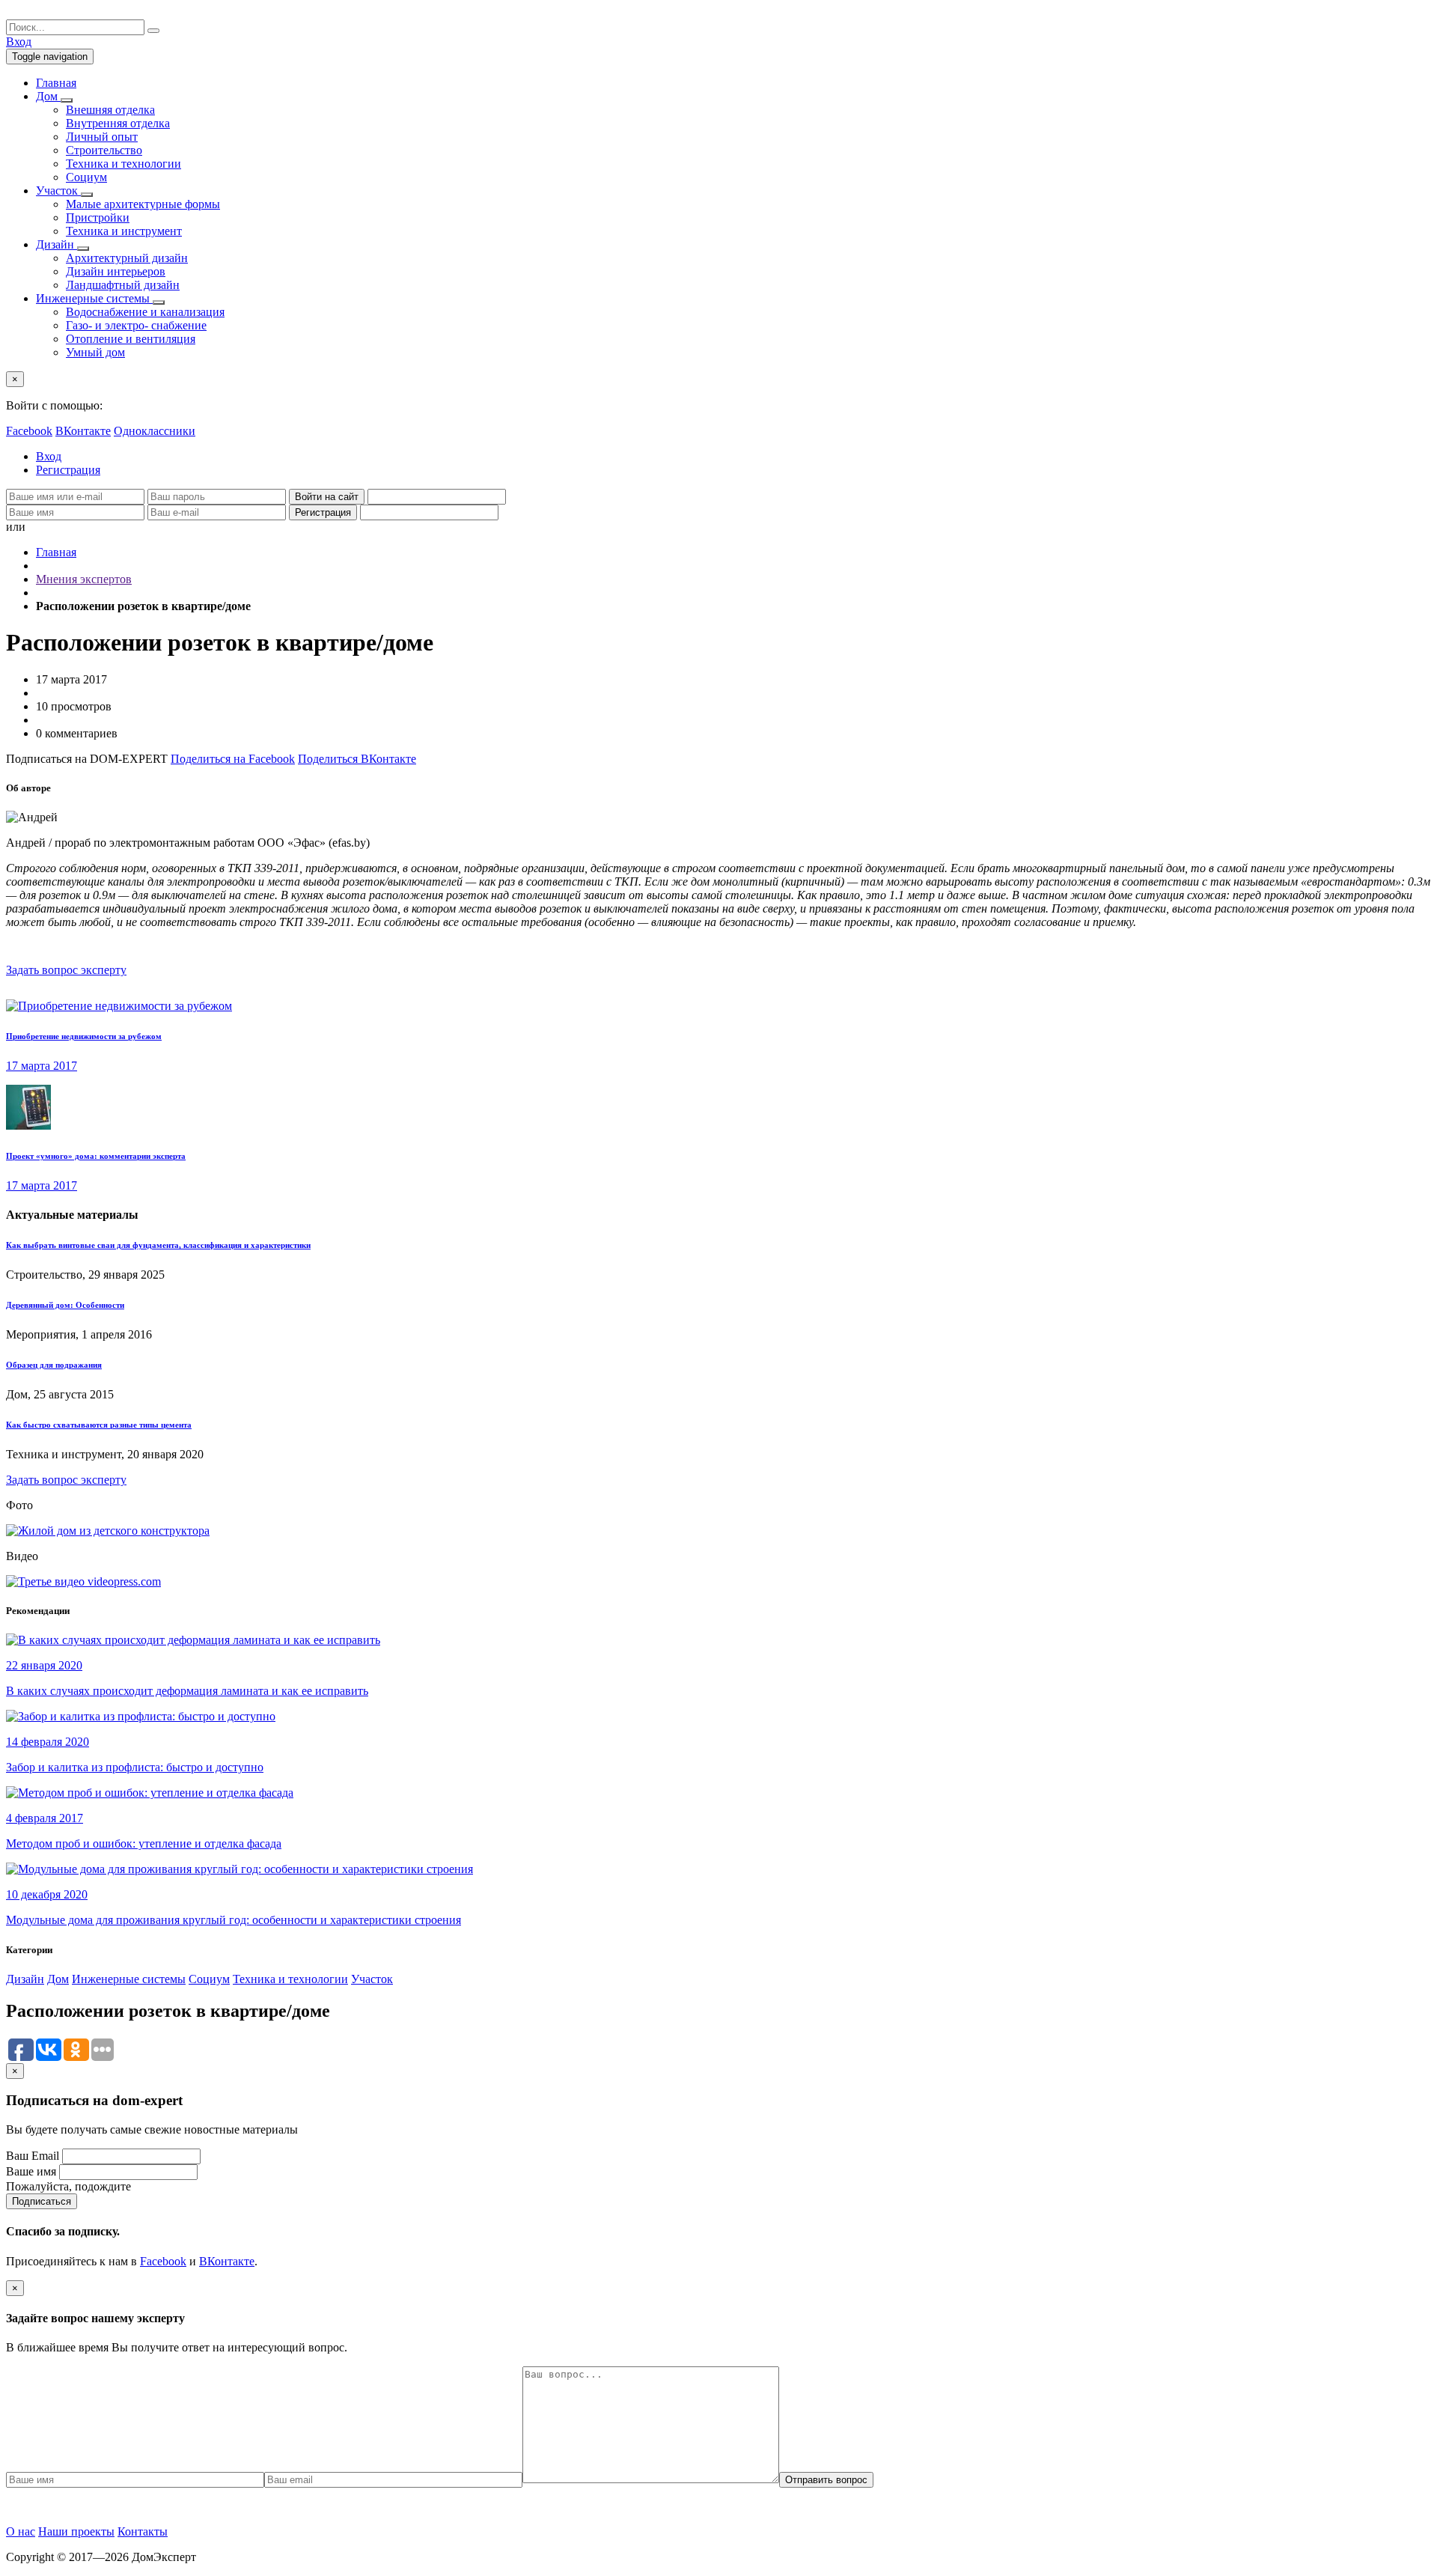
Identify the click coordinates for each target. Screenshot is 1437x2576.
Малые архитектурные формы (143, 204)
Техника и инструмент (124, 231)
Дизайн (25, 1979)
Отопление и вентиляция (131, 339)
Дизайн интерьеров (116, 271)
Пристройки (98, 217)
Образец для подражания (54, 1365)
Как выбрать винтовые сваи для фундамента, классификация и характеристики (158, 1245)
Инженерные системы (129, 1979)
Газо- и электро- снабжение (136, 325)
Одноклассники (155, 431)
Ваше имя (31, 2171)
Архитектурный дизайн (127, 258)
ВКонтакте (83, 431)
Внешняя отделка (110, 110)
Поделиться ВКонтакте (357, 759)
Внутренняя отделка (118, 123)
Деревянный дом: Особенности (65, 1305)
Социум (86, 177)
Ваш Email (33, 2156)
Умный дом (95, 352)
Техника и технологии (123, 164)
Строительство (104, 150)
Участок (372, 1979)
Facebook (29, 431)
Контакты (143, 2531)
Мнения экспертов (84, 579)
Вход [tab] (49, 456)
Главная (56, 552)
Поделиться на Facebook (233, 759)
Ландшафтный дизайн (123, 285)
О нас (21, 2531)
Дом (58, 1979)
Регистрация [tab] (68, 470)
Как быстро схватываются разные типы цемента (99, 1425)
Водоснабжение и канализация (145, 312)
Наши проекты (76, 2531)
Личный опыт (102, 137)
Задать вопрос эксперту (66, 970)
